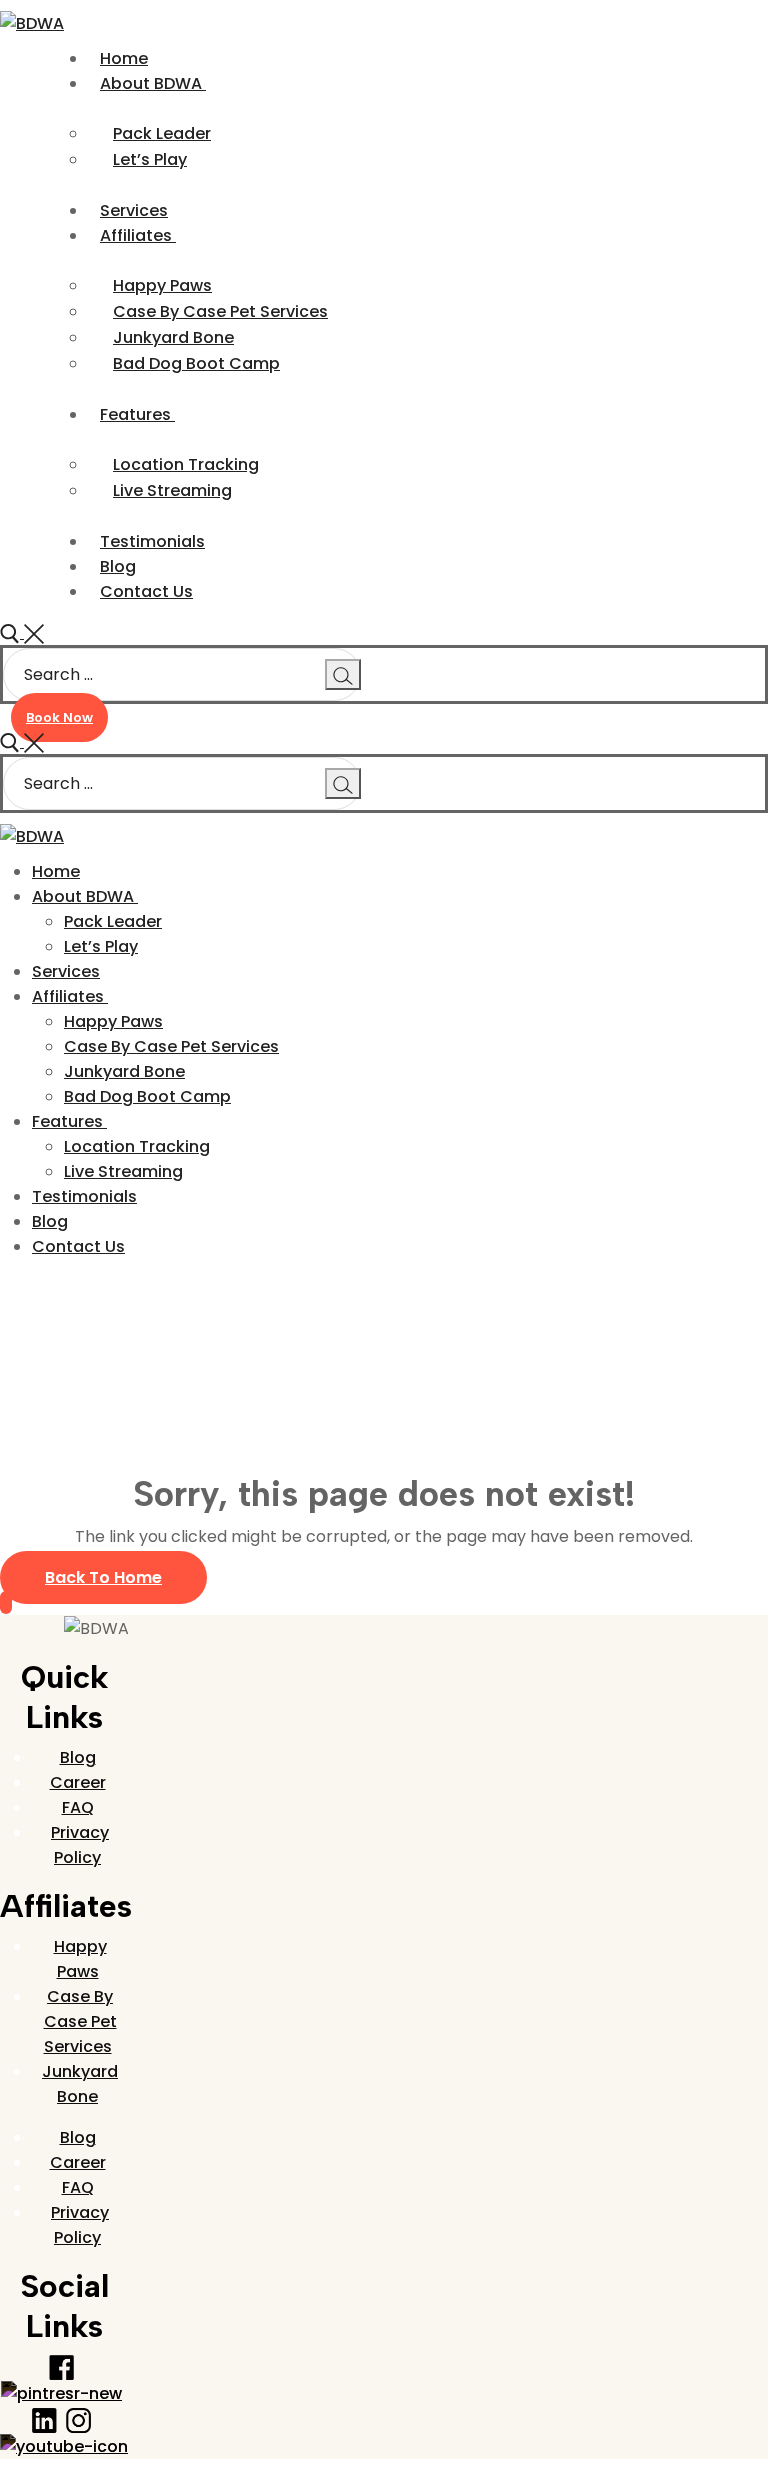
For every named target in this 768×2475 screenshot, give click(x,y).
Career (78, 1782)
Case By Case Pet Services (80, 2021)
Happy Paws (80, 1959)
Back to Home (103, 1577)
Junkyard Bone (80, 2084)
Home (24, 1327)
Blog (78, 1757)
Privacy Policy (80, 1845)
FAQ (78, 1807)
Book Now (59, 717)
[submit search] (343, 674)
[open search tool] (22, 632)
